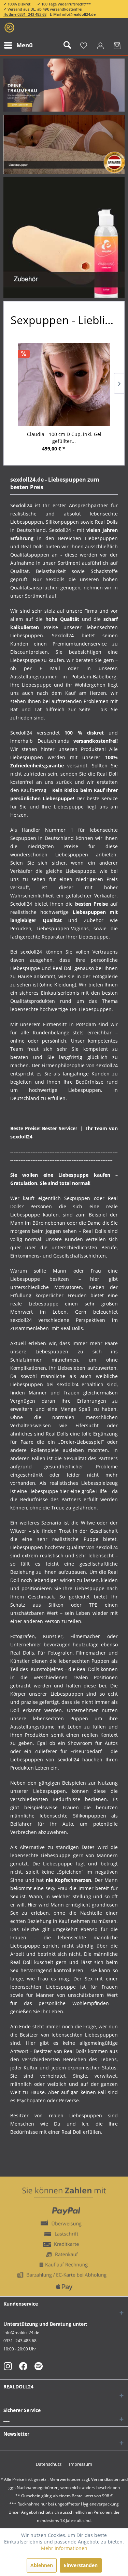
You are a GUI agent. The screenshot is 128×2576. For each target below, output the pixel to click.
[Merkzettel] (84, 45)
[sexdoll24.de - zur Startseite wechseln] (9, 28)
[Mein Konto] (100, 45)
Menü (25, 45)
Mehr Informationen (64, 2548)
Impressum (81, 2464)
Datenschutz (49, 2464)
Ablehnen (42, 2565)
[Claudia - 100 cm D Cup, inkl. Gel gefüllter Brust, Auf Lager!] (64, 385)
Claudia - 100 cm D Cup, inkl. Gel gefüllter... (64, 438)
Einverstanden (81, 2565)
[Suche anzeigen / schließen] (67, 45)
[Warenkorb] (117, 45)
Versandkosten (105, 2479)
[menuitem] (18, 45)
